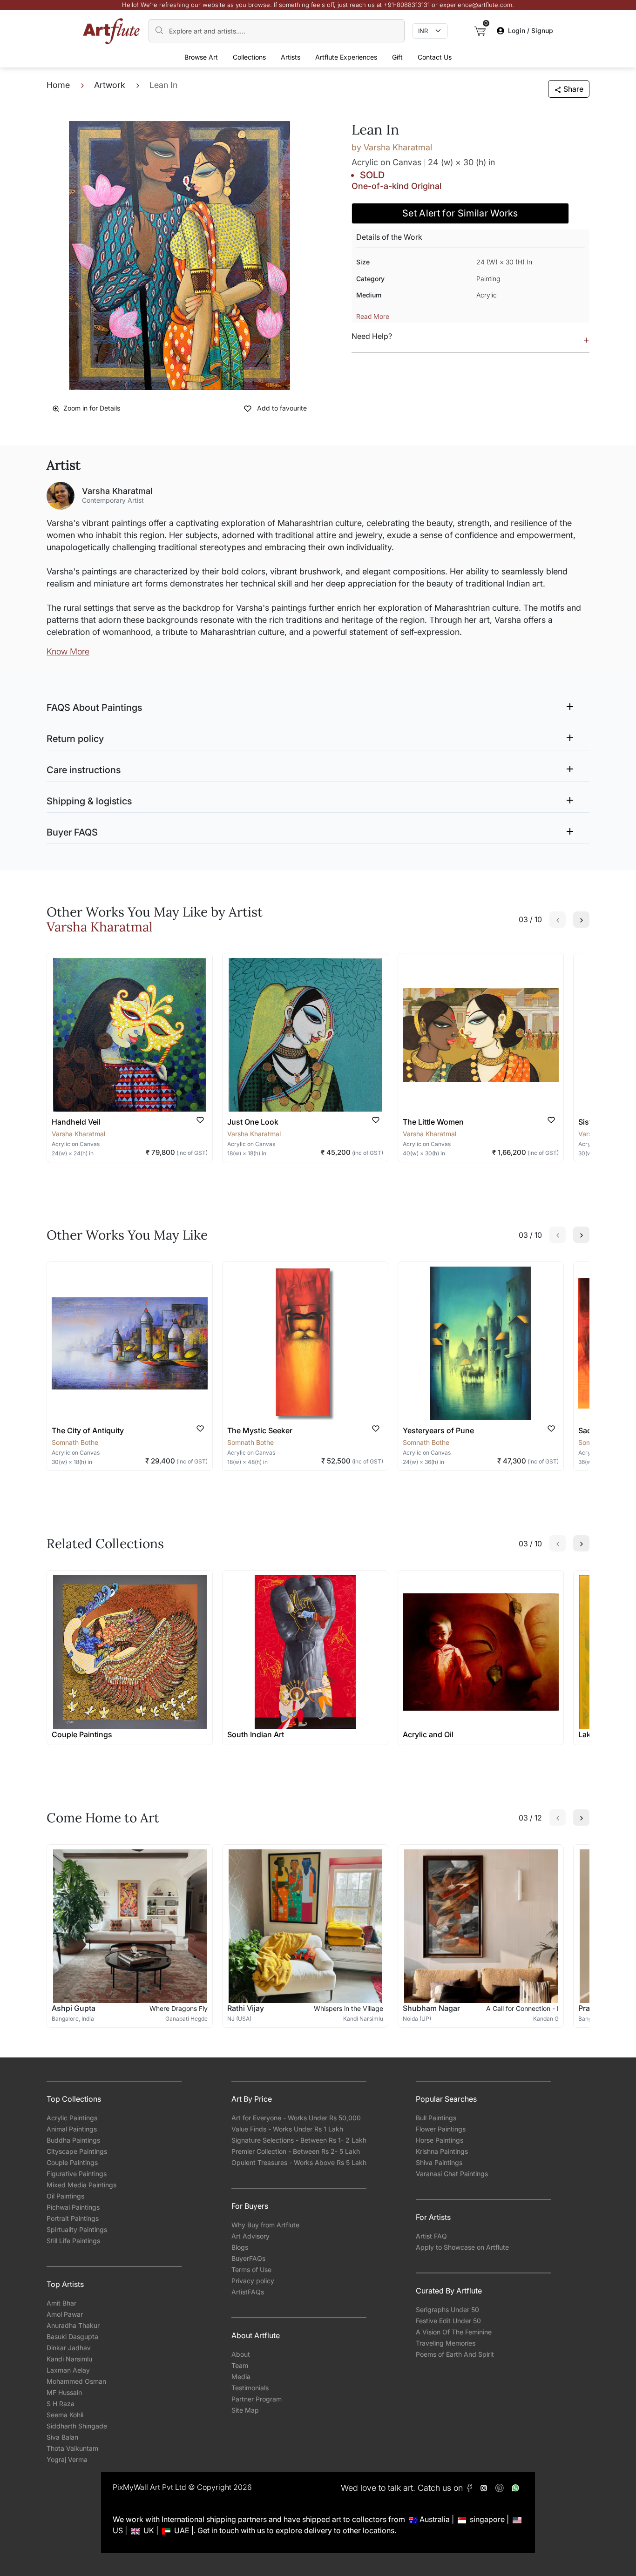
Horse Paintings (440, 2140)
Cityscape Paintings (77, 2151)
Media (241, 2377)
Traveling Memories (446, 2343)
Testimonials (250, 2388)
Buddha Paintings (73, 2140)
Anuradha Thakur (73, 2325)
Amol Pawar (65, 2314)
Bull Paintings (436, 2118)
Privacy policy (253, 2281)
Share (573, 89)
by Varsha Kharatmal (392, 147)
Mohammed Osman (76, 2381)
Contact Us (435, 57)
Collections (249, 57)
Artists (291, 57)
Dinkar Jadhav (69, 2348)
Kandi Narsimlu (69, 2359)
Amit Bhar (61, 2303)
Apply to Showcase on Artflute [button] (462, 2247)
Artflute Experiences (346, 57)
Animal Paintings (72, 2129)
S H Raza (61, 2404)
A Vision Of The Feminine (454, 2332)
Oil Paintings (65, 2196)
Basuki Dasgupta (72, 2337)
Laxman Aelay (68, 2370)
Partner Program (257, 2399)
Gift (397, 57)
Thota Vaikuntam (72, 2448)
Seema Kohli (65, 2415)
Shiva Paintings (439, 2162)
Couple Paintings (72, 2162)
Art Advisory (250, 2236)
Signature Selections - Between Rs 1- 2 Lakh (299, 2140)
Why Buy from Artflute (265, 2225)
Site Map (245, 2410)
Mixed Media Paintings (81, 2185)
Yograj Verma (67, 2459)
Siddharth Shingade (77, 2426)
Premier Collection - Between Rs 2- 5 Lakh (296, 2151)
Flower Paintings (441, 2129)
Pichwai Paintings (73, 2207)
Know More (68, 651)
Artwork (110, 85)
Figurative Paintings (77, 2174)
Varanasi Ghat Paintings (452, 2174)
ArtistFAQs (248, 2292)
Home (58, 85)
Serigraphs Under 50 (447, 2310)
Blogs (240, 2247)
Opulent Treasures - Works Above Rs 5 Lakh (299, 2162)
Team (240, 2365)
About (241, 2354)
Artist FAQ (431, 2236)
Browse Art (201, 57)
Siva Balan (62, 2437)
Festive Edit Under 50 (448, 2321)
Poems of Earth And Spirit (455, 2354)
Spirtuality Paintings (77, 2229)
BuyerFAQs (248, 2258)
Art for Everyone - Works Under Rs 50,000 (296, 2118)
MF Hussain (64, 2392)
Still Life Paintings (73, 2241)
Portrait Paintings (73, 2218)
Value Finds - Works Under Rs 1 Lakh (287, 2129)
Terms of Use (251, 2269)
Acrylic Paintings (72, 2118)
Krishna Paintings (442, 2151)
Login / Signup (531, 30)
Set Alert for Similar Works (460, 213)
